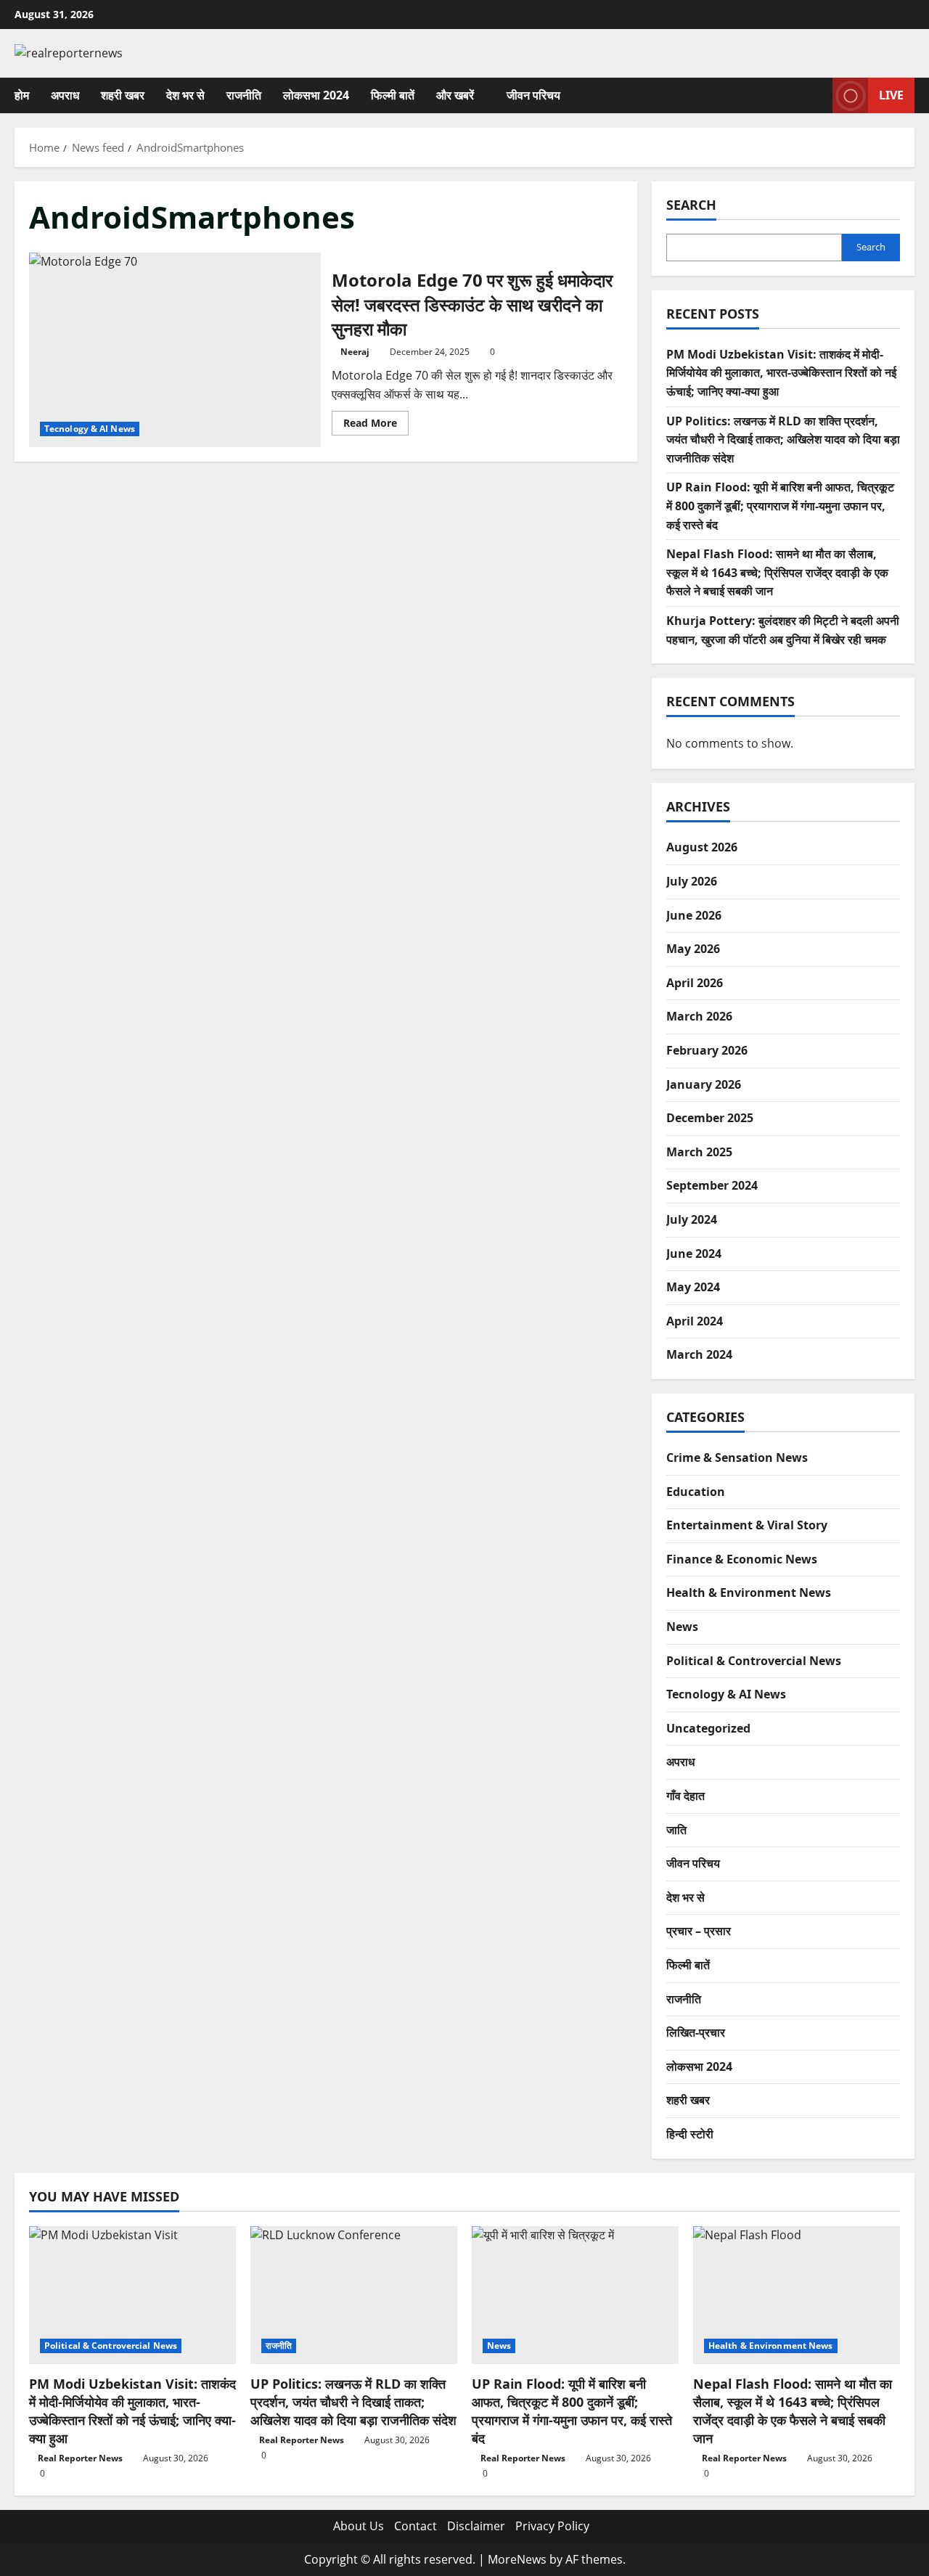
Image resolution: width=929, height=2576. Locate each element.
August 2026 (702, 847)
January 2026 (704, 1084)
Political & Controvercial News (754, 1661)
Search (691, 205)
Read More (376, 425)
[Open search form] (817, 95)
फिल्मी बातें (393, 95)
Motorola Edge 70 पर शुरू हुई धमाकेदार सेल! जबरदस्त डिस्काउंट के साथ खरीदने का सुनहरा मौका (175, 350)
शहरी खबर (123, 95)
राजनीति (244, 95)
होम (22, 95)
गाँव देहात (686, 1796)
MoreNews (517, 2559)
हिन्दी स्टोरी (690, 2134)
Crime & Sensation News (737, 1457)
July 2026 (692, 881)
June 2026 (694, 915)
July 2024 (692, 1219)
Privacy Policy (552, 2526)
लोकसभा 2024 (316, 95)
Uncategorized (708, 1728)
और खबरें (455, 95)
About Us (359, 2526)
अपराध (65, 95)
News (682, 1627)
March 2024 (699, 1354)
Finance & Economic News (742, 1559)
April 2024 (695, 1321)
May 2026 (693, 949)
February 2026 (707, 1050)
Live (891, 94)
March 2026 (699, 1016)
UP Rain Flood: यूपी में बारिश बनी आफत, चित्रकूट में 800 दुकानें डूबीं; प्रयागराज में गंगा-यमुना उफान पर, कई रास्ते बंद (780, 506)
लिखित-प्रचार (696, 2032)
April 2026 (695, 983)
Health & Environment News (749, 1592)
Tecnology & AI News (90, 429)
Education (696, 1492)
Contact (416, 2526)
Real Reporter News (80, 2458)
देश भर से (185, 95)
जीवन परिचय (533, 95)
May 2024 (693, 1287)
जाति (676, 1830)
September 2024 (712, 1185)
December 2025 (710, 1118)
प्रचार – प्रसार (699, 1931)
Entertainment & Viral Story (747, 1525)
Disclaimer (476, 2526)
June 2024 (694, 1254)
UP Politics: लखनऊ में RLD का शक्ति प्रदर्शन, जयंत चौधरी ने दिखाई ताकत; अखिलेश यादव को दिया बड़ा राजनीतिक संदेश (783, 439)
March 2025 (699, 1152)
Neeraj (355, 352)
